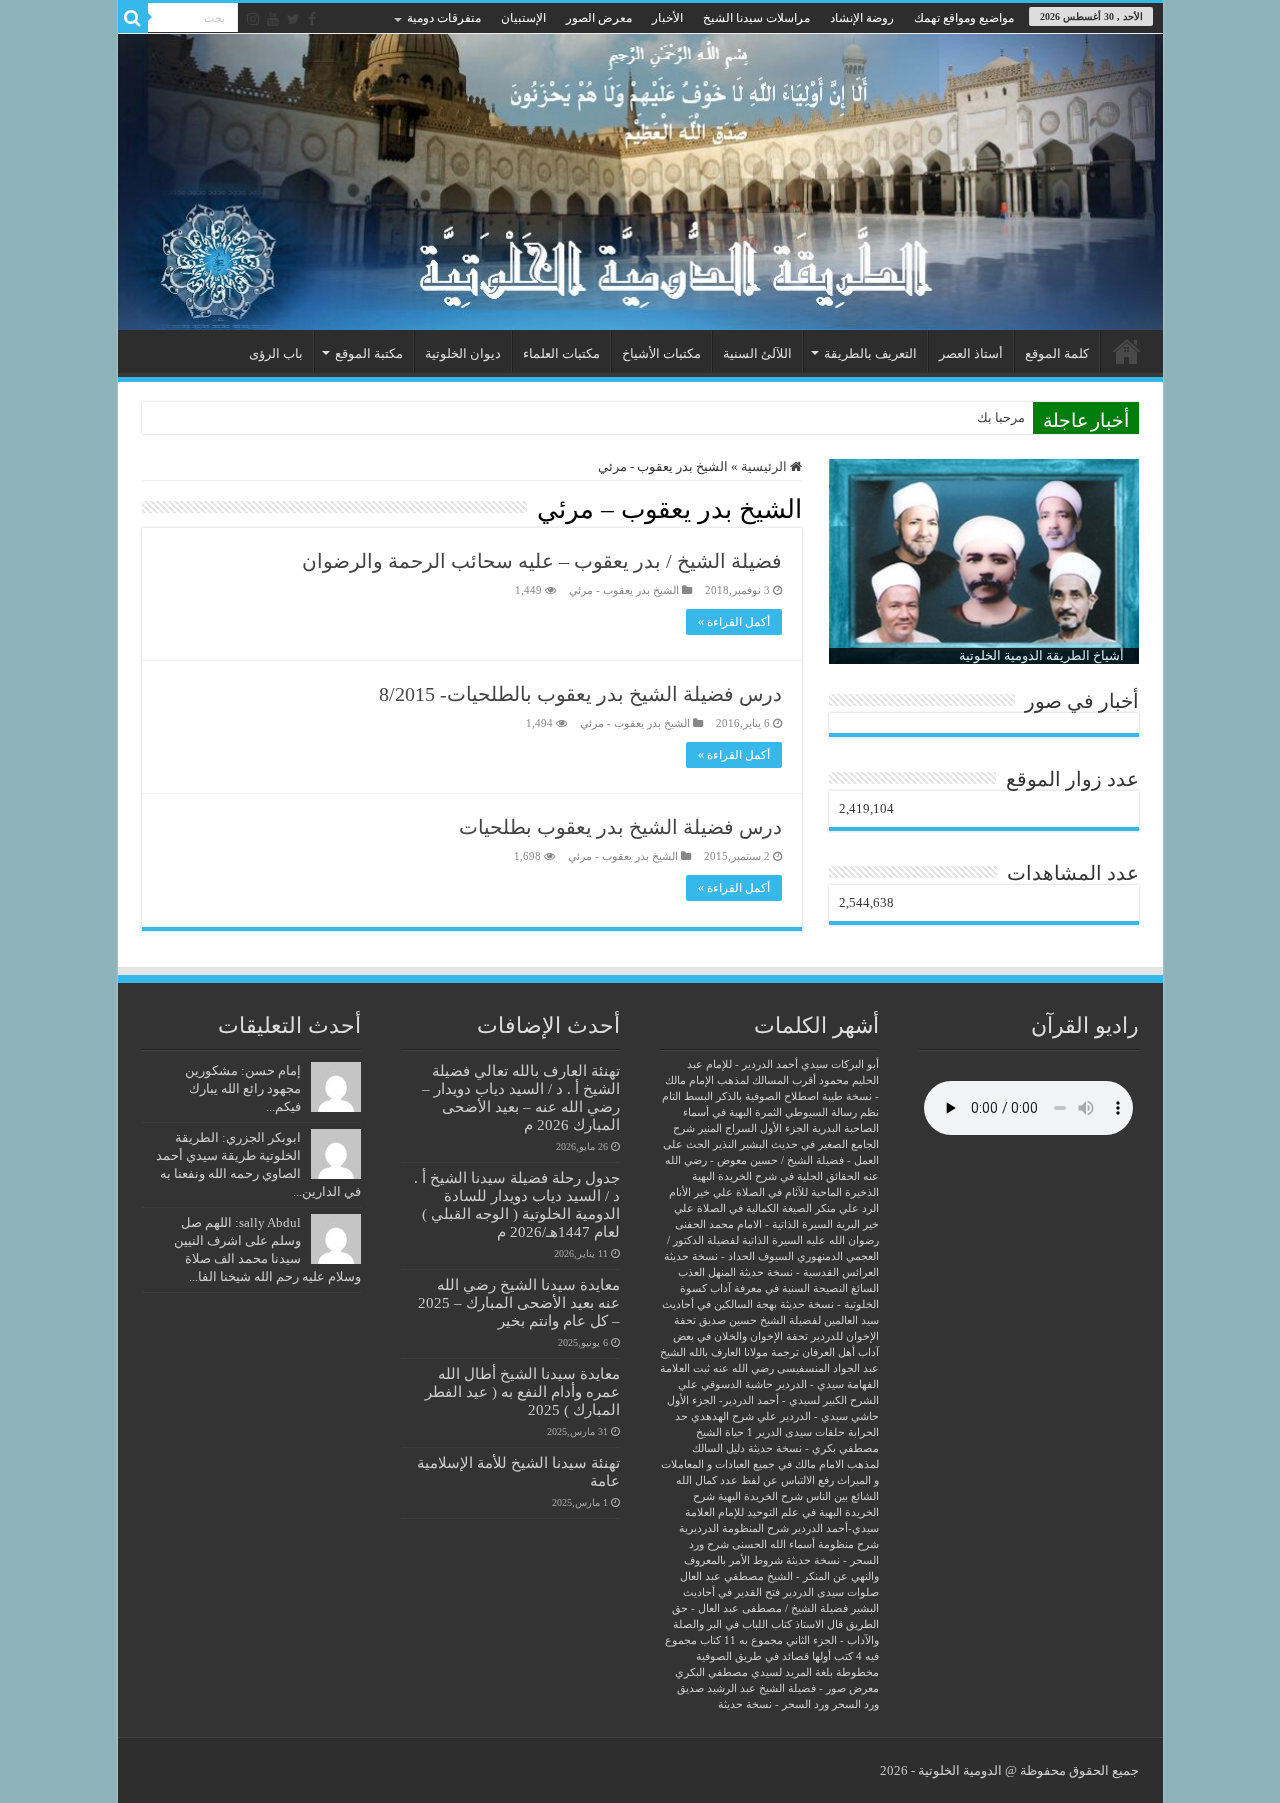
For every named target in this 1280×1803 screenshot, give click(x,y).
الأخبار (667, 18)
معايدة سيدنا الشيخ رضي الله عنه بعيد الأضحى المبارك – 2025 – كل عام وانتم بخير (519, 1302)
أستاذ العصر (971, 353)
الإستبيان (523, 18)
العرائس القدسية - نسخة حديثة (809, 1272)
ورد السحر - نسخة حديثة (773, 1704)
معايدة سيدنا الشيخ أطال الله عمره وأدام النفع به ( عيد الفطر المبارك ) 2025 (522, 1391)
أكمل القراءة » (734, 622)
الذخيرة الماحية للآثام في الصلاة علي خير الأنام (774, 1192)
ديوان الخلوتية (463, 353)
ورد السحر (855, 1704)
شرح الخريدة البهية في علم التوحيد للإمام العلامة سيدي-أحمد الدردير (782, 1512)
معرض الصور (599, 18)
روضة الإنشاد (862, 18)
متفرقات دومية (444, 18)
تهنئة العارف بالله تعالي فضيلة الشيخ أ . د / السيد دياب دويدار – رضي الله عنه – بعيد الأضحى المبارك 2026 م (521, 1097)
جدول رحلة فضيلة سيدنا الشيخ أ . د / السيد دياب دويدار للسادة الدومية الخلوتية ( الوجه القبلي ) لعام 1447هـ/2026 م (517, 1204)
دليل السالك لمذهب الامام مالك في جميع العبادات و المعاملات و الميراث (770, 1464)
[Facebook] (312, 19)
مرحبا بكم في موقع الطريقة (950, 417)
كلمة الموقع (1057, 353)
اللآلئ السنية (757, 353)
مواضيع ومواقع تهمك (964, 18)
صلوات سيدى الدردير (831, 1592)
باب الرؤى (276, 353)
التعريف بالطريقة (870, 353)
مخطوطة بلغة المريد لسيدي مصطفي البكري (777, 1672)
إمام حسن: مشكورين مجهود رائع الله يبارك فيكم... (243, 1088)
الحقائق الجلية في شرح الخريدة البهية (776, 1176)
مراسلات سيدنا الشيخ (756, 18)
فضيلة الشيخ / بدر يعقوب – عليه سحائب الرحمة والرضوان (542, 561)
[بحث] (133, 18)
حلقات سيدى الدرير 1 (796, 1432)
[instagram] (253, 19)
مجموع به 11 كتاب (741, 1640)
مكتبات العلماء (561, 353)
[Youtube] (273, 19)
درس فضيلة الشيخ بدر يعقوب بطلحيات (620, 827)
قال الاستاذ (819, 1624)
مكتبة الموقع (369, 353)
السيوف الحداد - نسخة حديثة (729, 1256)
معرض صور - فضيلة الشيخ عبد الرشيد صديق (778, 1688)
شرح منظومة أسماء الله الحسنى (805, 1544)
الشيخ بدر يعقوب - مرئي (624, 590)
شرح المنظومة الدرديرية (734, 1528)
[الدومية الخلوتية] (640, 182)
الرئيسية (1127, 351)
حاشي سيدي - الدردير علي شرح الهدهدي (785, 1416)
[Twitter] (293, 19)
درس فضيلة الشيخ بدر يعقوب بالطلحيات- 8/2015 (580, 694)
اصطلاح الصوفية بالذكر (767, 1096)
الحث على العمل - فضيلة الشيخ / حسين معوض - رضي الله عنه (771, 1160)
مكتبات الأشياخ (661, 353)
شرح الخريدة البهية (760, 1496)
